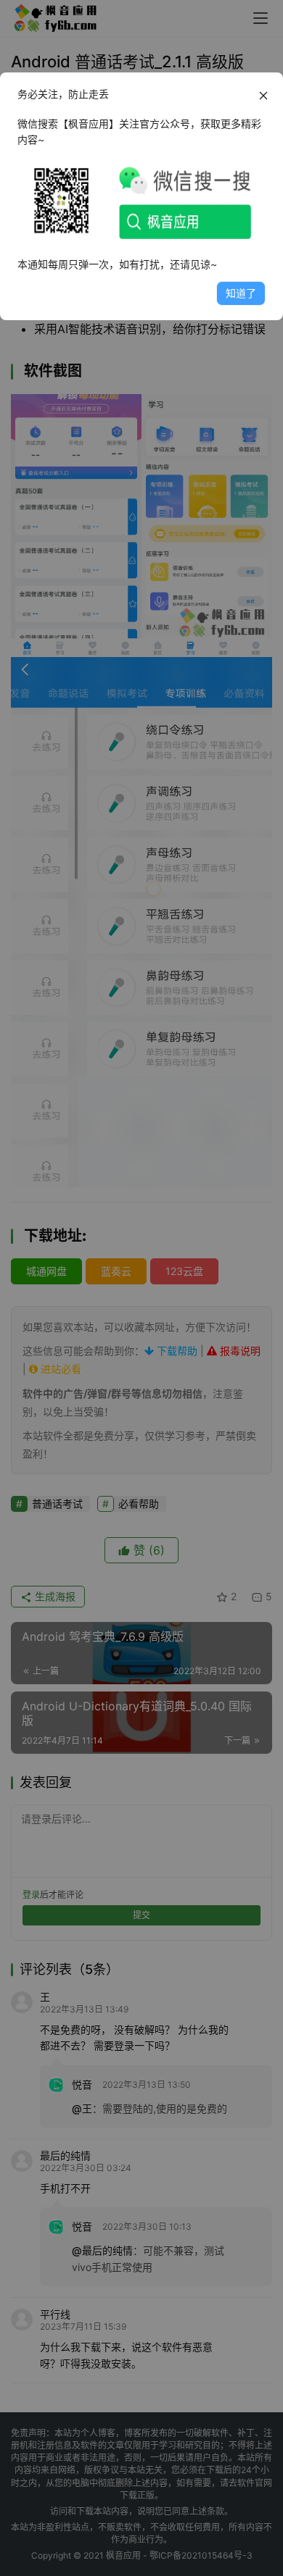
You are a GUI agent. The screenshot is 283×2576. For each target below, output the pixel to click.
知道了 (241, 293)
